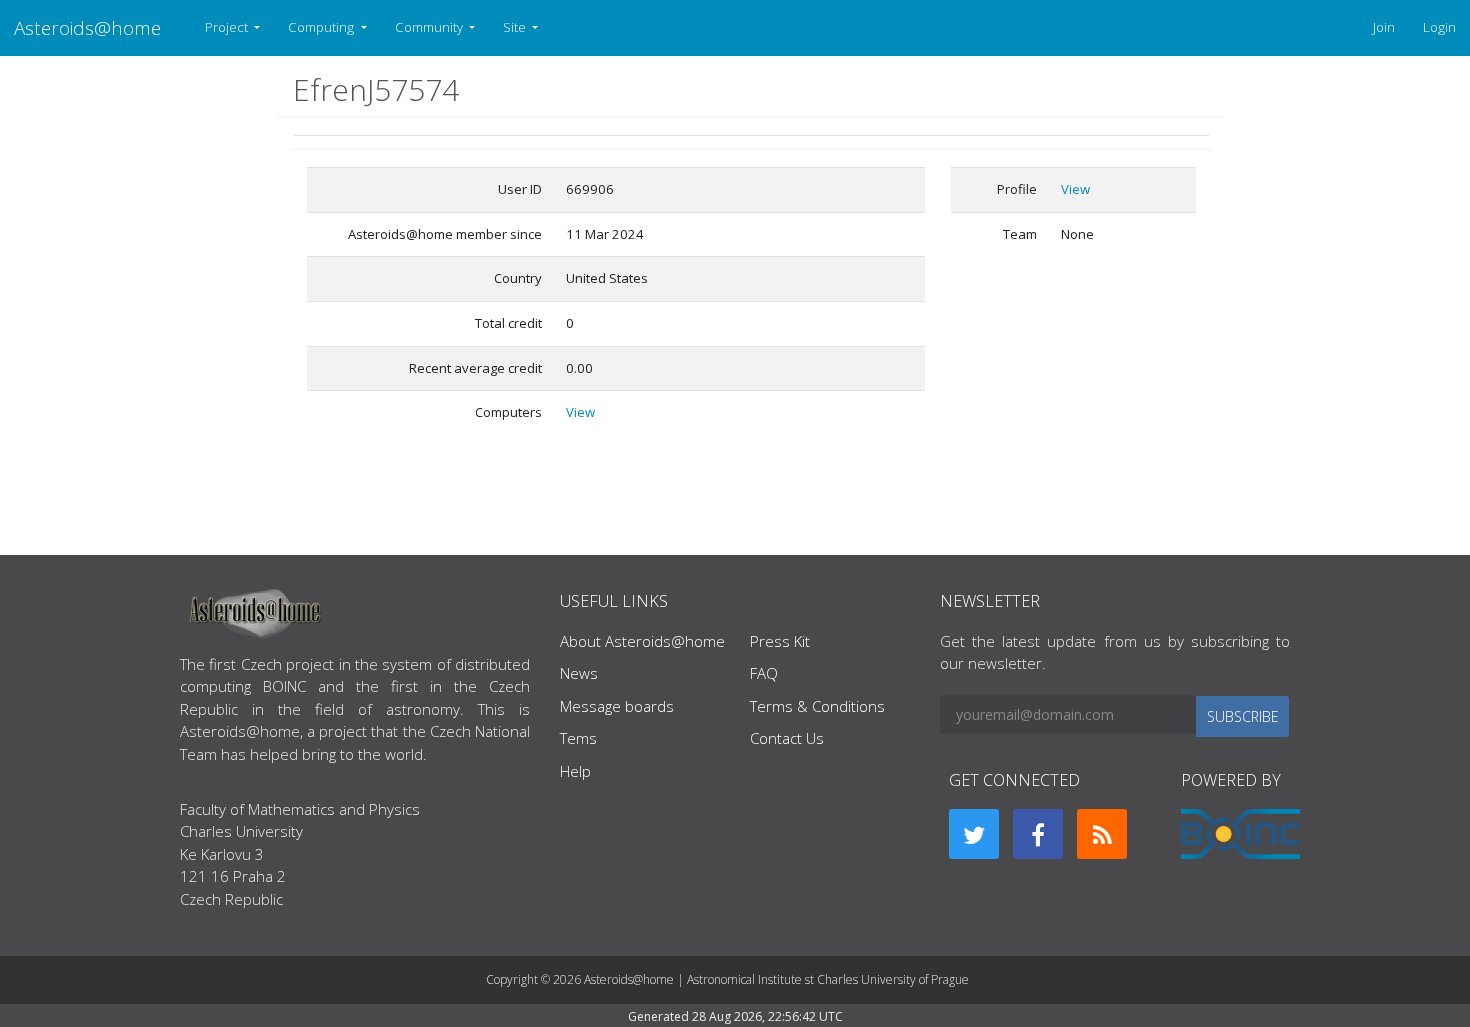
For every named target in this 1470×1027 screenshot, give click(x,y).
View (580, 412)
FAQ (764, 673)
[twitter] (974, 834)
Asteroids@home (87, 27)
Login (1439, 27)
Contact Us (787, 738)
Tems (578, 738)
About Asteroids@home (642, 641)
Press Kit (780, 641)
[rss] (1102, 834)
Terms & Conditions (817, 706)
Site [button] (516, 27)
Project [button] (228, 27)
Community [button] (430, 27)
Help (575, 771)
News (579, 673)
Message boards (617, 706)
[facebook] (1038, 834)
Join (1384, 27)
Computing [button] (322, 27)
